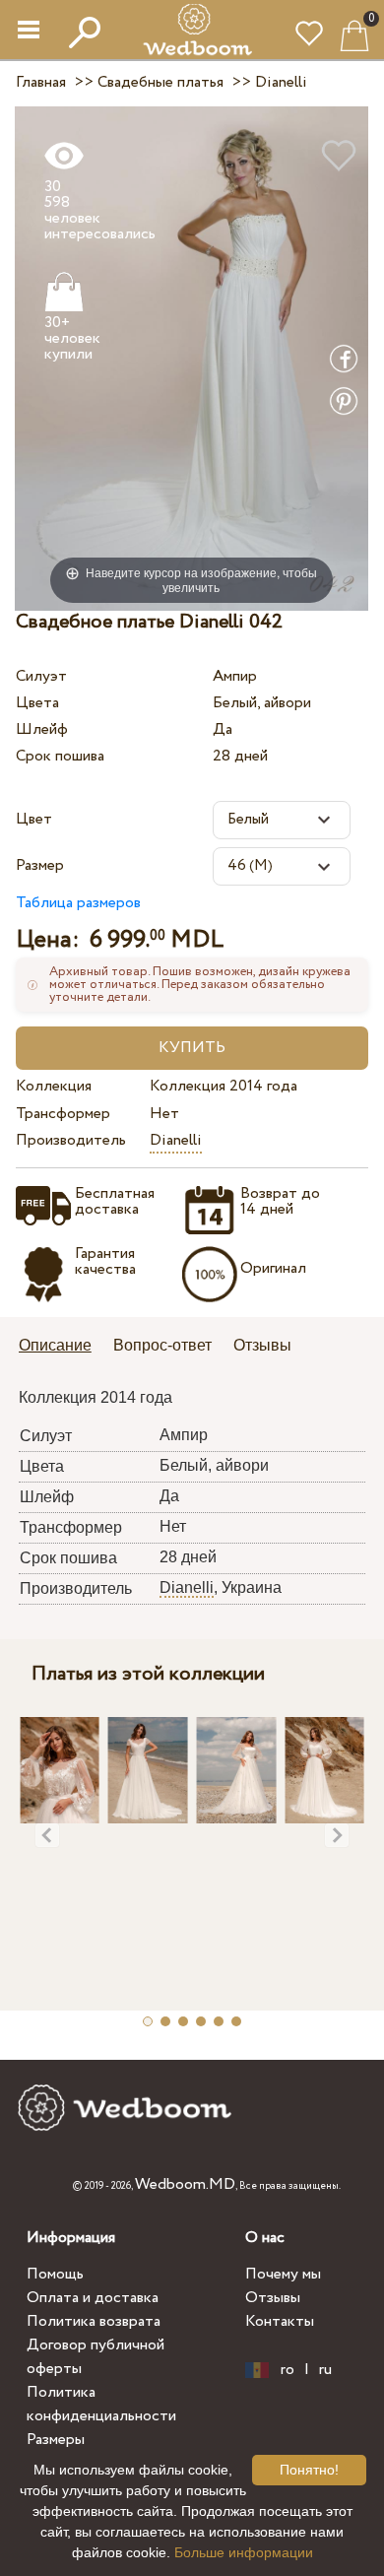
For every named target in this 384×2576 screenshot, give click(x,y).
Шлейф (42, 729)
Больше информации (244, 2552)
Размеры (56, 2440)
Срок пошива (60, 756)
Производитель (71, 1140)
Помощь (55, 2274)
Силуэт (41, 676)
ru (325, 2370)
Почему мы (283, 2274)
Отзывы (273, 2298)
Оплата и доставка (93, 2298)
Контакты (280, 2321)
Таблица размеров (78, 903)
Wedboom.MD (185, 2184)
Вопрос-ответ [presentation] (162, 1345)
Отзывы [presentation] (262, 1345)
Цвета (37, 703)
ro (288, 2370)
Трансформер (63, 1114)
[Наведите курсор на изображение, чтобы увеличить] (192, 358)
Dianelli (176, 1140)
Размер (40, 865)
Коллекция (54, 1086)
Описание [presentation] (55, 1345)
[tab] (62, 1347)
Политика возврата (94, 2321)
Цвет (34, 819)
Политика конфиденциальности (101, 2404)
